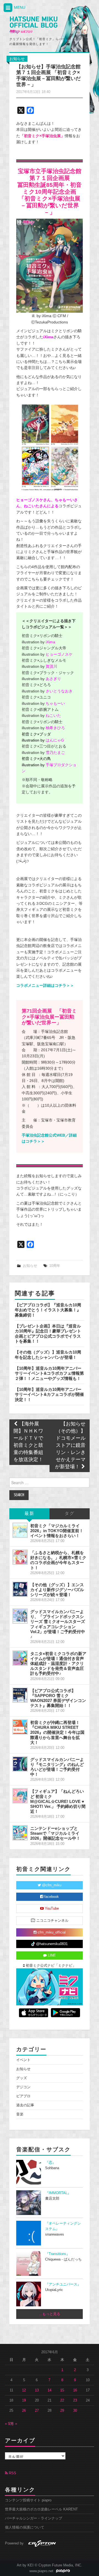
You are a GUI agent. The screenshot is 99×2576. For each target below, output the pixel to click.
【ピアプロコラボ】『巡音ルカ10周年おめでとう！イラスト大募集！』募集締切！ (48, 1310)
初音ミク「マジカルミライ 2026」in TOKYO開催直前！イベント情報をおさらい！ (57, 1531)
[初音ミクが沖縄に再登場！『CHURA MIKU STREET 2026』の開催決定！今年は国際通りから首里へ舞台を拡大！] (20, 1727)
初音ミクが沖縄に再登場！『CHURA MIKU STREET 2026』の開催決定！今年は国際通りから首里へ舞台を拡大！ (57, 1732)
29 (62, 2411)
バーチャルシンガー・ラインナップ (34, 2518)
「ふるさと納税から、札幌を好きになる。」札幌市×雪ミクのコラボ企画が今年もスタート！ (58, 1560)
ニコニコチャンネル (52, 1921)
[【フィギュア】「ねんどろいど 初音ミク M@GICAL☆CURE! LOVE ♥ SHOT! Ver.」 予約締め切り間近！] (20, 1796)
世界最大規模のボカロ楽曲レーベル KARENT (41, 2509)
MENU (19, 7)
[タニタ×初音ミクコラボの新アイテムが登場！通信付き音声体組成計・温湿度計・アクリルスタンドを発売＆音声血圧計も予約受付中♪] (20, 1658)
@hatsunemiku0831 (51, 1944)
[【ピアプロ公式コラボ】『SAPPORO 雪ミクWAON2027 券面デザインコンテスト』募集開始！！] (20, 1695)
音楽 (20, 2114)
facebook (51, 1897)
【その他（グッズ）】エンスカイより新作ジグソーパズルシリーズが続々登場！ (57, 1590)
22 (62, 2400)
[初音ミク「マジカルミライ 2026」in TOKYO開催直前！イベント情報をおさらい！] (20, 1530)
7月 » (13, 2424)
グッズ (22, 2078)
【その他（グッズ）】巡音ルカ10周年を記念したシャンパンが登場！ (48, 1355)
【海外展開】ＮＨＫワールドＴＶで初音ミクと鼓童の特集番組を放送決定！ (28, 1442)
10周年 (55, 1266)
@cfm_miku (51, 1885)
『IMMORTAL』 (58, 2193)
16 (75, 2390)
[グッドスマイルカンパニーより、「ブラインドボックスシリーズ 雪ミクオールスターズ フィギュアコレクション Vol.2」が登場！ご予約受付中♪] (20, 1616)
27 (37, 2411)
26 (24, 2411)
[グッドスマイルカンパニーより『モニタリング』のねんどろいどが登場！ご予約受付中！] (20, 1764)
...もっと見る (50, 2314)
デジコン (23, 2087)
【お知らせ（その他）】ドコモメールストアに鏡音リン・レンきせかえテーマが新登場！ (70, 1446)
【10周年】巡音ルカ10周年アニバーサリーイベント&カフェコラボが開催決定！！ (49, 1394)
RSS (12, 2473)
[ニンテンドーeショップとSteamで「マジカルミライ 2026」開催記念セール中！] (20, 1833)
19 (24, 2400)
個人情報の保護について (25, 2527)
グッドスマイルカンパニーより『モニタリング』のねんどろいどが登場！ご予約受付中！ (57, 1767)
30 (75, 2411)
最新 (29, 1514)
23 (75, 2400)
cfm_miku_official (51, 1932)
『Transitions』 (57, 2254)
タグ (70, 1514)
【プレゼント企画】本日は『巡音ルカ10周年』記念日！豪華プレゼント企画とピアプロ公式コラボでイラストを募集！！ (48, 1334)
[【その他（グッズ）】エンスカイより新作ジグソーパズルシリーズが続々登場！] (20, 1589)
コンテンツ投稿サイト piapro (28, 2500)
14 (50, 2390)
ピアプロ (23, 2096)
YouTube (51, 1909)
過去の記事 (25, 2105)
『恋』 (50, 2163)
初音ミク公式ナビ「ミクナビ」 (50, 1966)
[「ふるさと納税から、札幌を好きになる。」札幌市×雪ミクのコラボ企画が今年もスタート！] (20, 1557)
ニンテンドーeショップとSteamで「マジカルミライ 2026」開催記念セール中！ (55, 1833)
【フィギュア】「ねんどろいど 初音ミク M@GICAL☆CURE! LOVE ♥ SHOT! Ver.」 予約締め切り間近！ (58, 1801)
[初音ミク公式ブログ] (33, 25)
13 (37, 2390)
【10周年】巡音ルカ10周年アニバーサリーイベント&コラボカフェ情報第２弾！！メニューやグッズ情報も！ (49, 1373)
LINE (51, 1955)
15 (62, 2390)
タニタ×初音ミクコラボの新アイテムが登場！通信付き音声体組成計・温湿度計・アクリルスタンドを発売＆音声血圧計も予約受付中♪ (58, 1664)
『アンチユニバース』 (63, 2284)
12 (24, 2390)
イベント (23, 2060)
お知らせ (17, 59)
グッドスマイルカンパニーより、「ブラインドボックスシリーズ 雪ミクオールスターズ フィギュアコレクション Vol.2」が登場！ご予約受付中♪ (58, 1624)
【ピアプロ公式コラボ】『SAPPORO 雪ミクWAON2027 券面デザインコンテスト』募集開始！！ (58, 1698)
